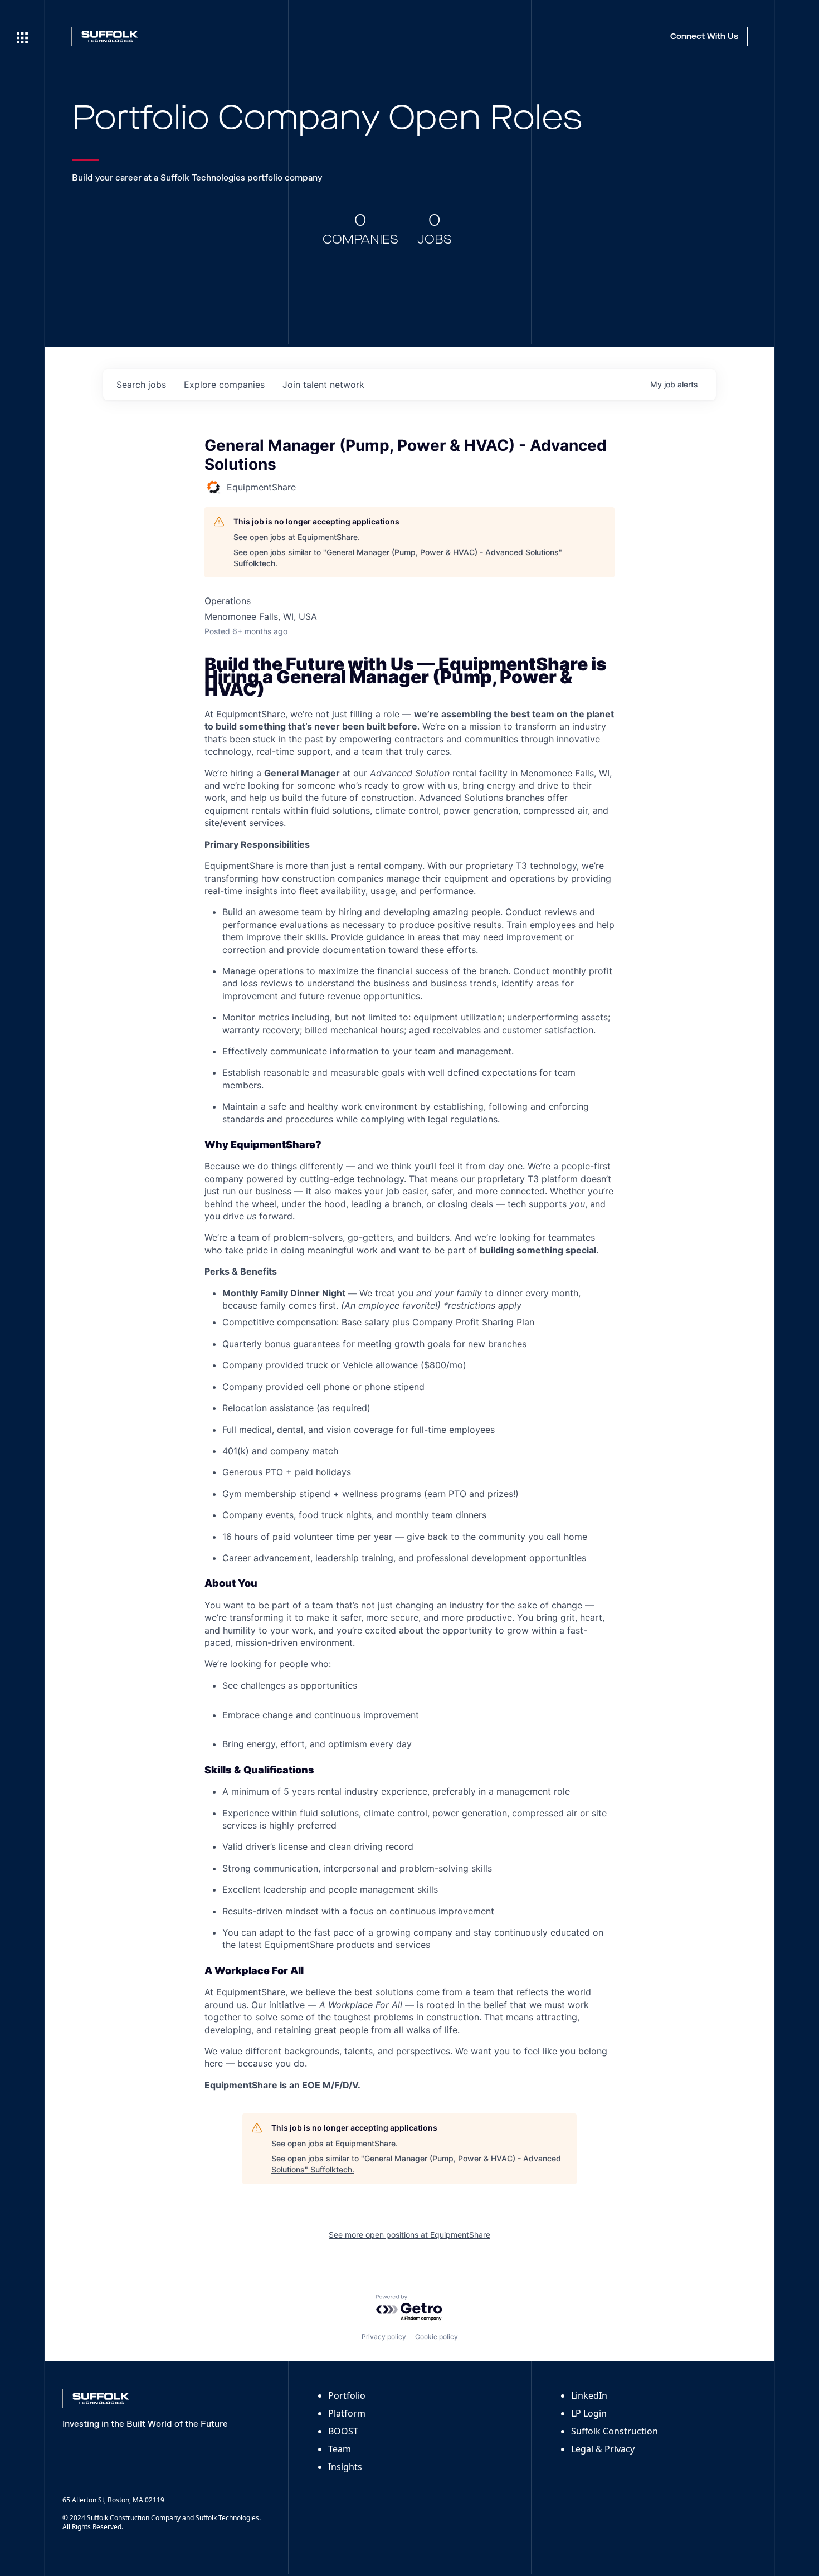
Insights (345, 2467)
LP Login (589, 2413)
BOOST (343, 2431)
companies (224, 385)
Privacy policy (384, 2337)
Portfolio (347, 2395)
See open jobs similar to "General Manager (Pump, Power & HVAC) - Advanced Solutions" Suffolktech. (398, 558)
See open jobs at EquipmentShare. (297, 537)
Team (340, 2449)
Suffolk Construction (615, 2431)
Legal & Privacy (603, 2449)
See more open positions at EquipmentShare (409, 2235)
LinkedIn (589, 2395)
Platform (347, 2413)
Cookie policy (437, 2337)
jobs (141, 385)
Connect (704, 37)
